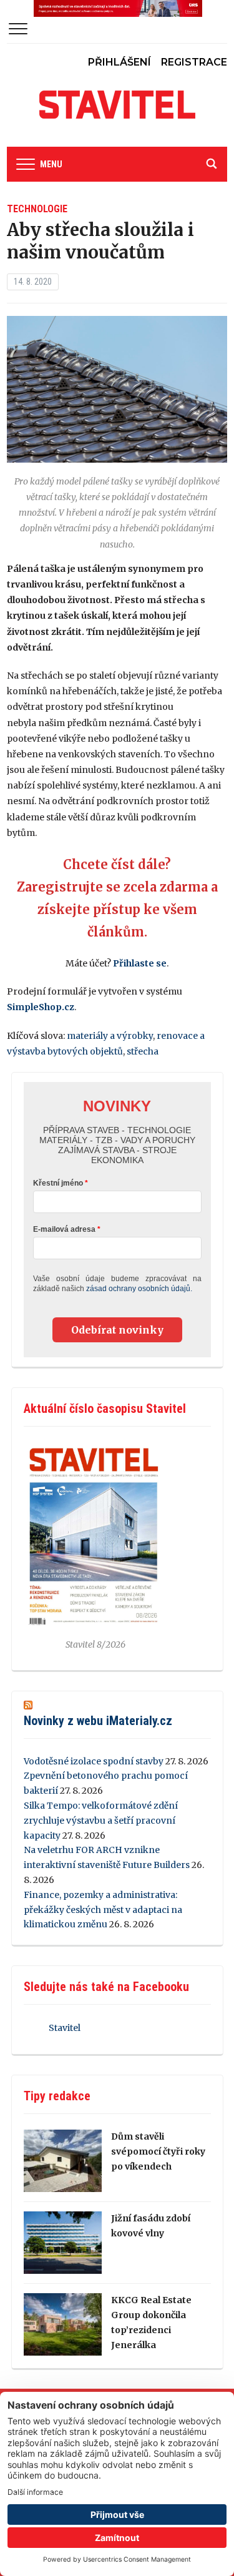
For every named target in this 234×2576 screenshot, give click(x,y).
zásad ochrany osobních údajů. (139, 1289)
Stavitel (65, 2028)
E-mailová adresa (64, 1229)
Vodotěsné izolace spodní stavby (94, 1761)
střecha (143, 1051)
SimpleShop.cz (41, 1007)
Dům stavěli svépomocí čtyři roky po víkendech (158, 2151)
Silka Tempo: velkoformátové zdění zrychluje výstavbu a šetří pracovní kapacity (101, 1821)
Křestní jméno (58, 1183)
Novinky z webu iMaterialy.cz (98, 1721)
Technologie (37, 209)
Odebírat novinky (117, 1330)
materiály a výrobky (110, 1036)
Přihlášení (119, 62)
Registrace (194, 62)
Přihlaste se (140, 963)
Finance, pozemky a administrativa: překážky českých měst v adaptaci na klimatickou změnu (103, 1910)
